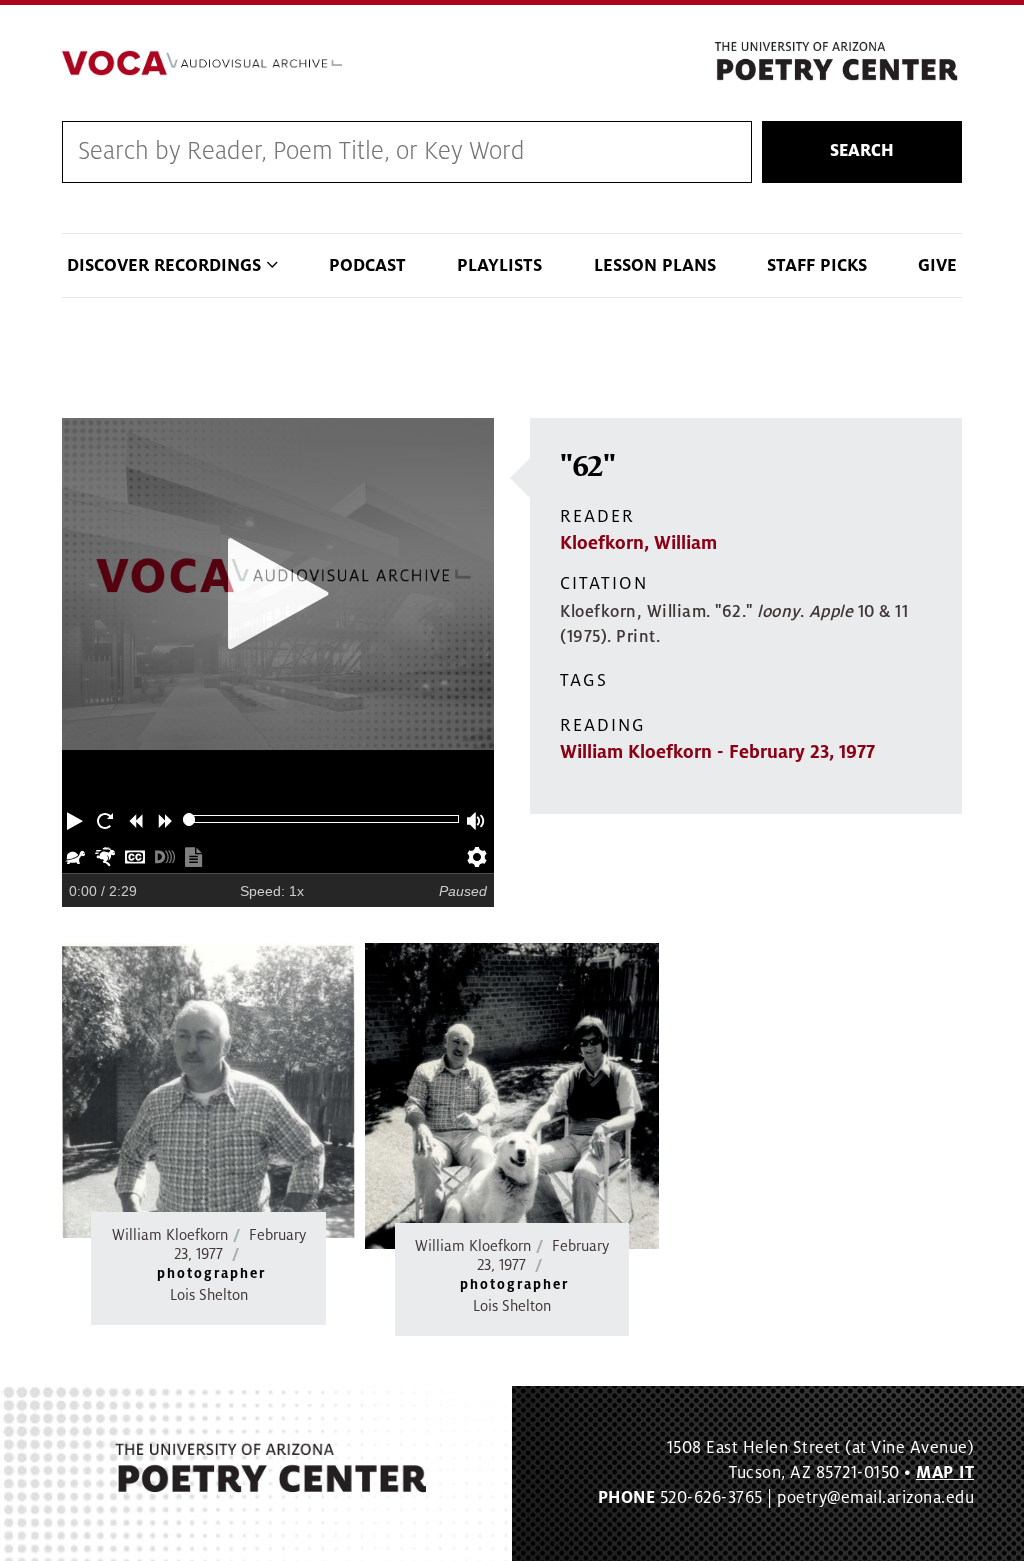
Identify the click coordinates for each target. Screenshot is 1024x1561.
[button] (77, 819)
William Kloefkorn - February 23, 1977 (717, 752)
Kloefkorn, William (638, 543)
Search (862, 151)
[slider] (189, 819)
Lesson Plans (655, 265)
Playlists (499, 265)
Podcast (367, 265)
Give (937, 265)
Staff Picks (817, 265)
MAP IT (945, 1473)
